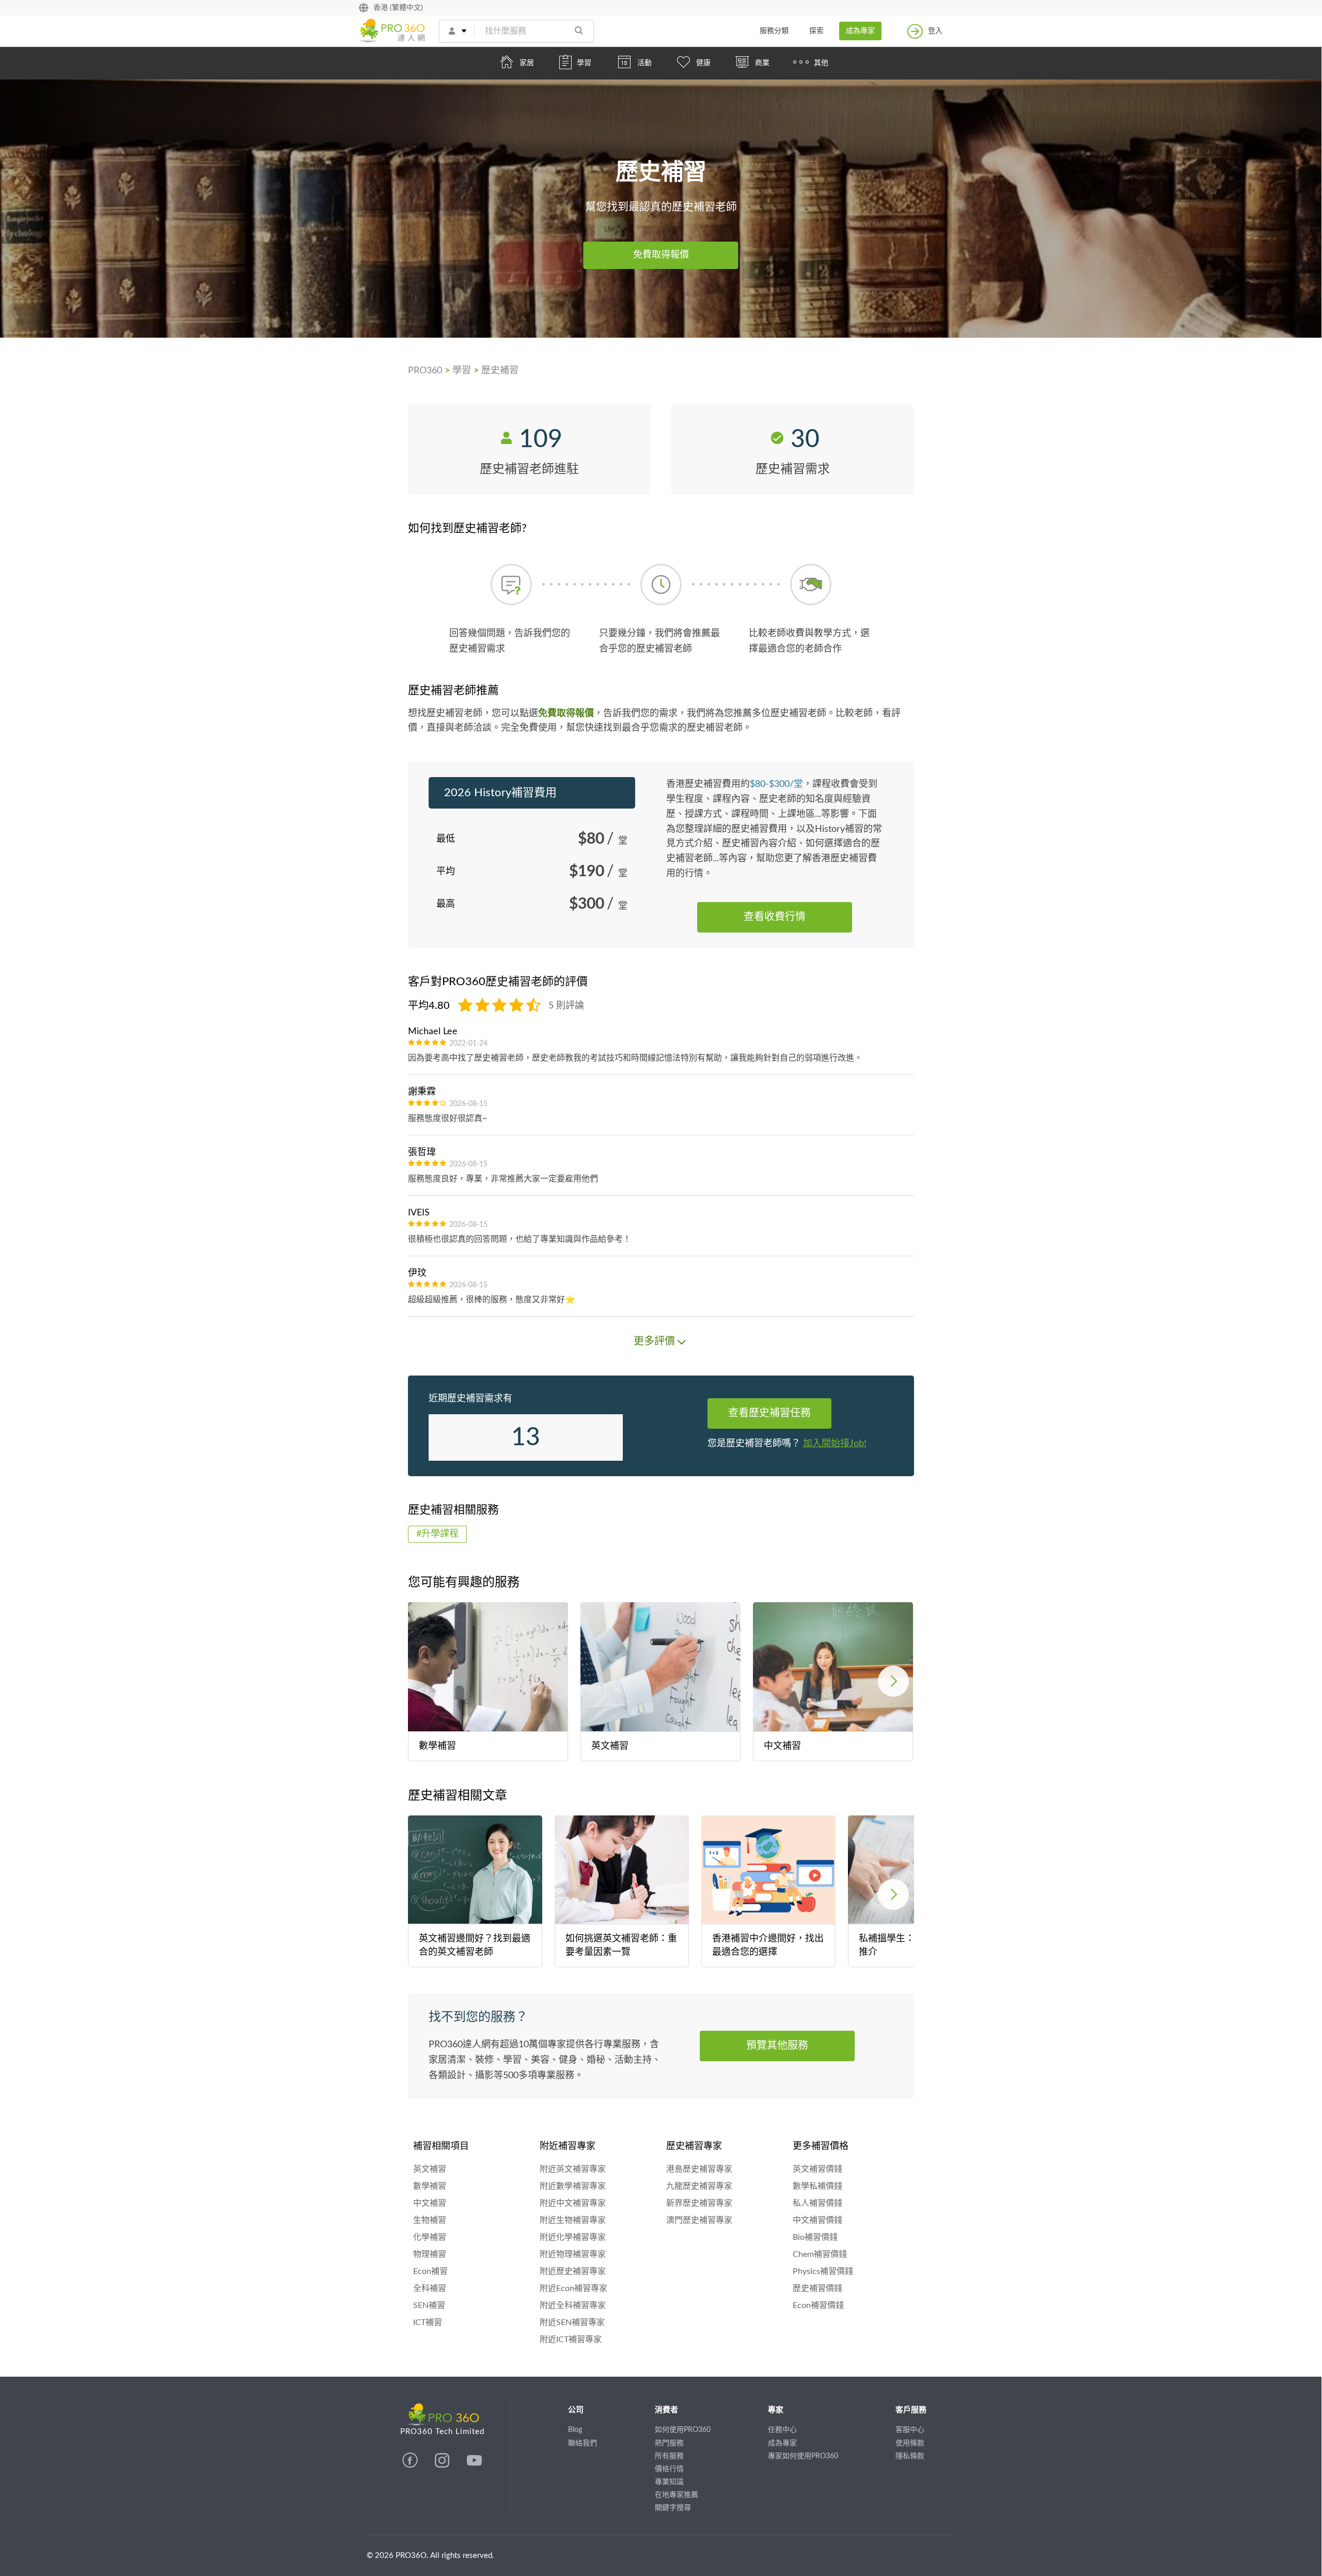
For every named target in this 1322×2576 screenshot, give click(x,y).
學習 (462, 371)
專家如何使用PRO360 (803, 2456)
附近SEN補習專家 (572, 2322)
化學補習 (430, 2237)
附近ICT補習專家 (571, 2340)
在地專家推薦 (676, 2495)
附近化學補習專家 (573, 2237)
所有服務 (669, 2456)
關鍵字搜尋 (673, 2508)
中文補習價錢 (817, 2220)
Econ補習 (430, 2271)
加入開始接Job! (835, 1444)
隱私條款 (910, 2456)
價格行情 (669, 2469)
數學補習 (430, 2186)
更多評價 (654, 1341)
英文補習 (430, 2169)
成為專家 (860, 31)
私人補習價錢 (817, 2203)
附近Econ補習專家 (573, 2288)
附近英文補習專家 (573, 2169)
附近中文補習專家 (573, 2203)
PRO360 (425, 371)
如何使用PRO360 (683, 2430)
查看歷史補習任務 (769, 1413)
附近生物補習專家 (573, 2220)
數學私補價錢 (817, 2186)
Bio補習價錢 (815, 2237)
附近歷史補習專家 (573, 2271)
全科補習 (430, 2288)
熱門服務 (669, 2443)
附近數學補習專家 (573, 2186)
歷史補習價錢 (817, 2288)
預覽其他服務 (777, 2046)
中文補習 (430, 2203)
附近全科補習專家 (573, 2305)
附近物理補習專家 (573, 2254)
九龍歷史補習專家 (699, 2186)
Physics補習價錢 (823, 2271)
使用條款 (910, 2443)
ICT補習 (428, 2322)
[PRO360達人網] (411, 2466)
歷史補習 (500, 371)
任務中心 (782, 2430)
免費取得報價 (661, 255)
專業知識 (669, 2482)
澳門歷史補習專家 (699, 2220)
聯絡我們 (583, 2443)
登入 (935, 31)
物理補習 (430, 2254)
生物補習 (430, 2220)
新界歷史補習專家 (699, 2203)
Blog (575, 2430)
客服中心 (910, 2430)
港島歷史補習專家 (699, 2169)
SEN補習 (429, 2305)
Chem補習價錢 (820, 2254)
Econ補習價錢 (818, 2305)
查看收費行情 (775, 917)
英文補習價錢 (817, 2169)
